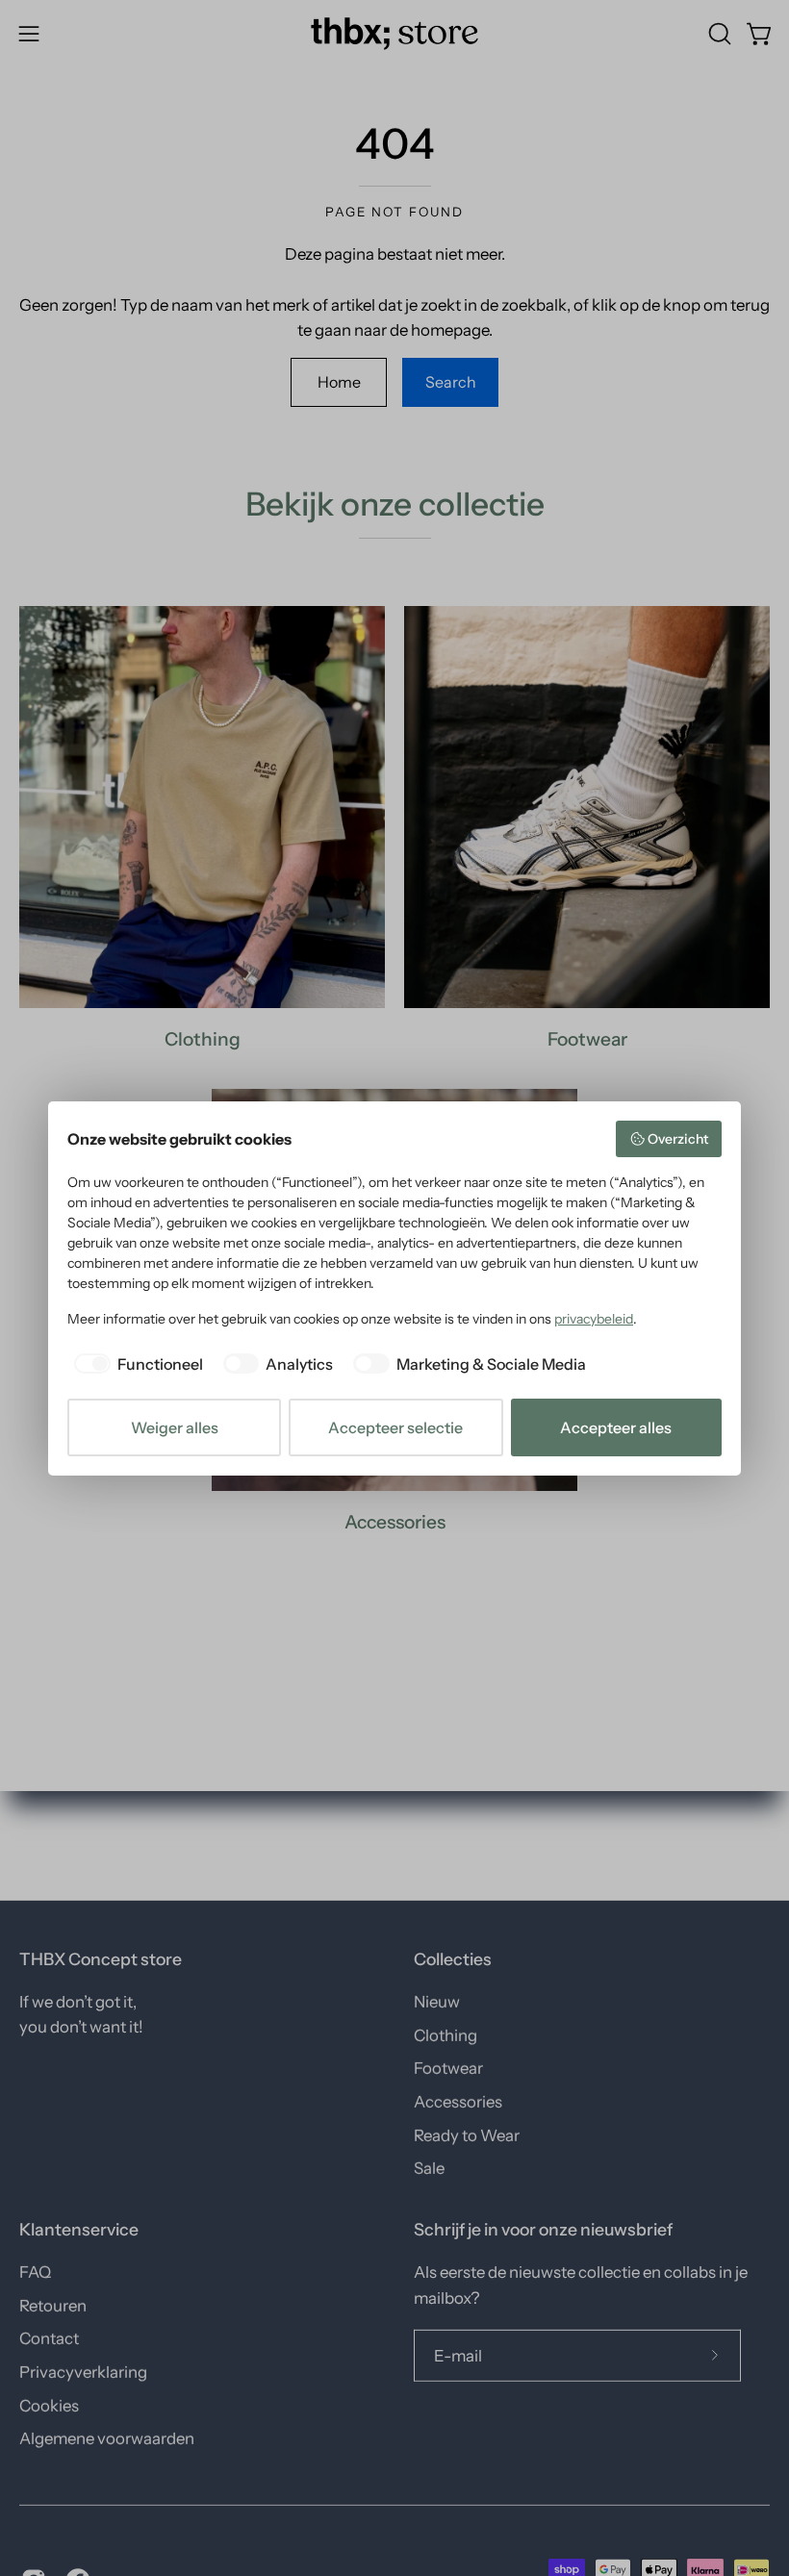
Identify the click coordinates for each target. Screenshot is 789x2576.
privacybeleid (594, 1319)
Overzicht (678, 1139)
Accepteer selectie (395, 1427)
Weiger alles (175, 1427)
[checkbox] (135, 1364)
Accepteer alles (616, 1427)
